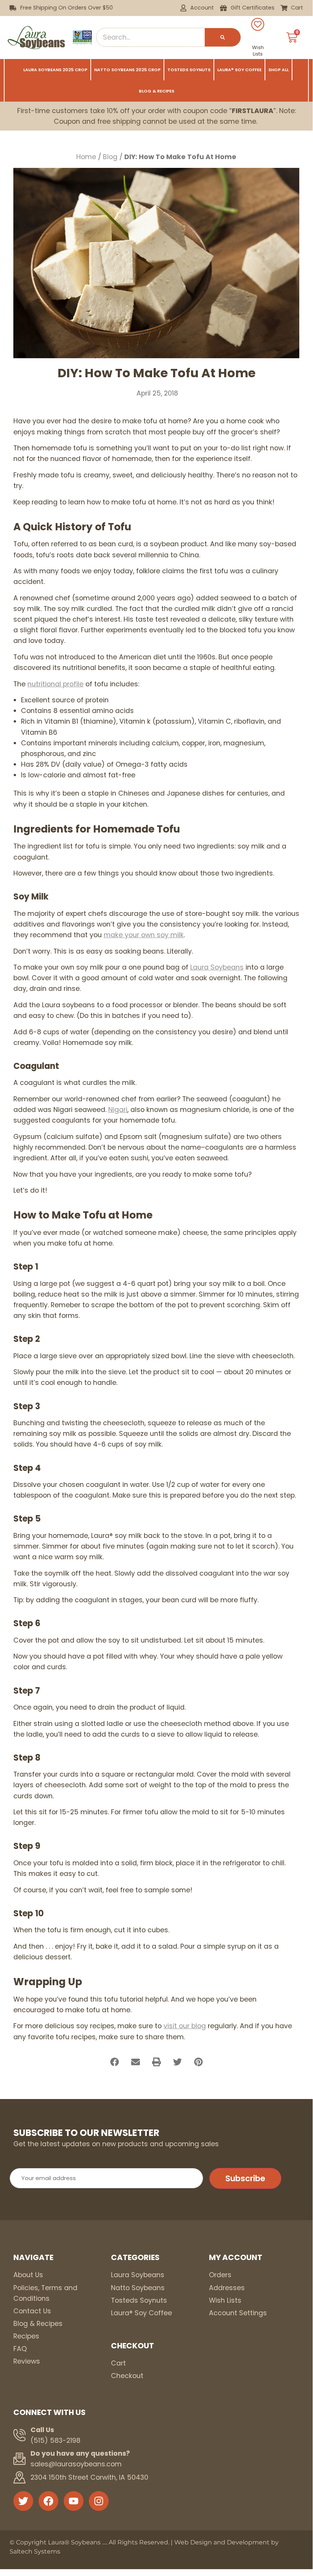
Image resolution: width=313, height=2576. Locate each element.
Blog (110, 157)
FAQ (20, 2349)
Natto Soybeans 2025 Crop (127, 70)
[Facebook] (48, 2501)
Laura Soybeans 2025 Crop (55, 70)
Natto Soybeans (138, 2288)
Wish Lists (258, 51)
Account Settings (238, 2313)
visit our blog (185, 2026)
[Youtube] (74, 2501)
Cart (118, 2363)
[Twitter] (23, 2501)
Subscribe (245, 2178)
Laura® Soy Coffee (239, 70)
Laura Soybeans (217, 967)
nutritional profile (55, 684)
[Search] (223, 37)
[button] (115, 2062)
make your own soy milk (144, 935)
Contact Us (32, 2311)
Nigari (118, 1110)
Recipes (26, 2336)
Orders (220, 2275)
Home (86, 157)
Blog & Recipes (156, 91)
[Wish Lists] (258, 24)
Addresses (227, 2288)
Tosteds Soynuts (189, 70)
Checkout (127, 2376)
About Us (28, 2275)
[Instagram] (99, 2501)
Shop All (278, 70)
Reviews (27, 2361)
